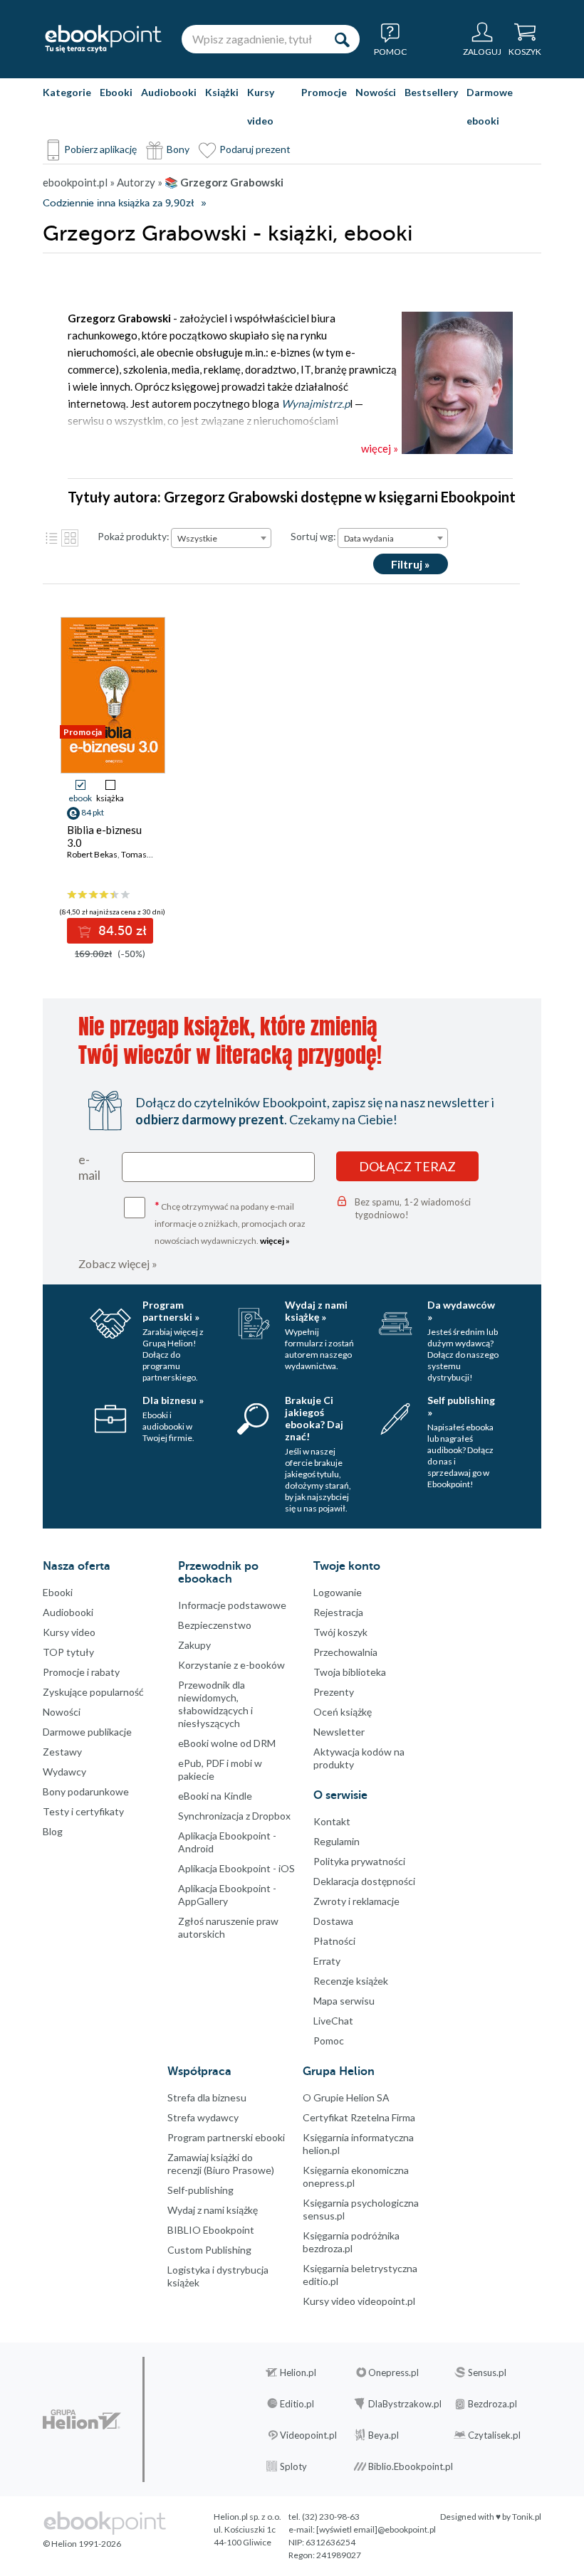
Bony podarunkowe (86, 1791)
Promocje (324, 92)
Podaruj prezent (255, 149)
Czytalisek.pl (494, 2435)
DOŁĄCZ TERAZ (407, 1166)
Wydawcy (64, 1772)
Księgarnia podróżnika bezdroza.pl (351, 2242)
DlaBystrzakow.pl (405, 2404)
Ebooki (116, 92)
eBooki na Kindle (215, 1796)
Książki (222, 92)
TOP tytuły (68, 1652)
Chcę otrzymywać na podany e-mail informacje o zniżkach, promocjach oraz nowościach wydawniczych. (230, 1222)
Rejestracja (338, 1612)
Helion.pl (298, 2372)
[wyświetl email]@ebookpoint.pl (376, 2529)
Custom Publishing (209, 2250)
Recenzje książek (351, 1981)
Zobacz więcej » (118, 1263)
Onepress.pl (393, 2372)
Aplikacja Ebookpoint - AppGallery (227, 1895)
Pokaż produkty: (134, 536)
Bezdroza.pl (492, 2404)
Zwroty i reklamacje (356, 1901)
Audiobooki (169, 92)
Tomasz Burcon (151, 854)
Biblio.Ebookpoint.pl (411, 2466)
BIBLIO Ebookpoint (211, 2230)
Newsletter (339, 1732)
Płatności (334, 1941)
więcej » (275, 1241)
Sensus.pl (487, 2372)
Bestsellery (431, 92)
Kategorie (67, 92)
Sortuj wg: (313, 536)
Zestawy (62, 1752)
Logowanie (338, 1592)
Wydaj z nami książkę (213, 2210)
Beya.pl (384, 2435)
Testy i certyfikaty (83, 1811)
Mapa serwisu (344, 2001)
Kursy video (261, 106)
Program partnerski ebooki (226, 2137)
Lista (51, 538)
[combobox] (221, 538)
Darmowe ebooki (490, 106)
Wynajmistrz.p (316, 403)
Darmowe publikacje (87, 1732)
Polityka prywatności (359, 1861)
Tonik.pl (527, 2517)
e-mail (89, 1167)
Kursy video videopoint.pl (359, 2301)
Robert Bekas (92, 854)
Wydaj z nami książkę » (316, 1311)
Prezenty (334, 1692)
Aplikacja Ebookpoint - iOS (236, 1868)
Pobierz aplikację (100, 149)
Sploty (293, 2466)
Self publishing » (461, 1406)
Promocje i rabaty (81, 1672)
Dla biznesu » (173, 1400)
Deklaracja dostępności (364, 1881)
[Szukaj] (342, 39)
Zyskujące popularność (93, 1692)
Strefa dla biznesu (207, 2097)
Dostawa (333, 1921)
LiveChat (333, 2021)
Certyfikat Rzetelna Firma (359, 2117)
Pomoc (329, 2041)
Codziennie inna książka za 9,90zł (118, 203)
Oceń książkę (343, 1712)
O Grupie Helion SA (346, 2097)
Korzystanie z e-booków (231, 1665)
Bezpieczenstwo (215, 1625)
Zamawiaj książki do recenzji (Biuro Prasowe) (221, 2164)
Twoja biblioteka (350, 1672)
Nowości (376, 92)
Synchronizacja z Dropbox (234, 1816)
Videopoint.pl (308, 2435)
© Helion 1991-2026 (82, 2544)
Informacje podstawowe (232, 1605)
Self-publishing (200, 2190)
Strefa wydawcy (203, 2117)
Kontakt (332, 1821)
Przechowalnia (345, 1652)
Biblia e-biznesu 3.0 (104, 836)
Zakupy (194, 1645)
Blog (53, 1831)
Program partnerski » (171, 1311)
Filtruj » (411, 564)
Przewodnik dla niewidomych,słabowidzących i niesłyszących (215, 1704)
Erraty (327, 1961)
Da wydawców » (461, 1311)
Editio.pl (297, 2404)
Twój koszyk (340, 1632)
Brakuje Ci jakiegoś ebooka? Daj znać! (314, 1418)
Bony (178, 149)
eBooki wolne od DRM (227, 1743)
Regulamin (337, 1841)
